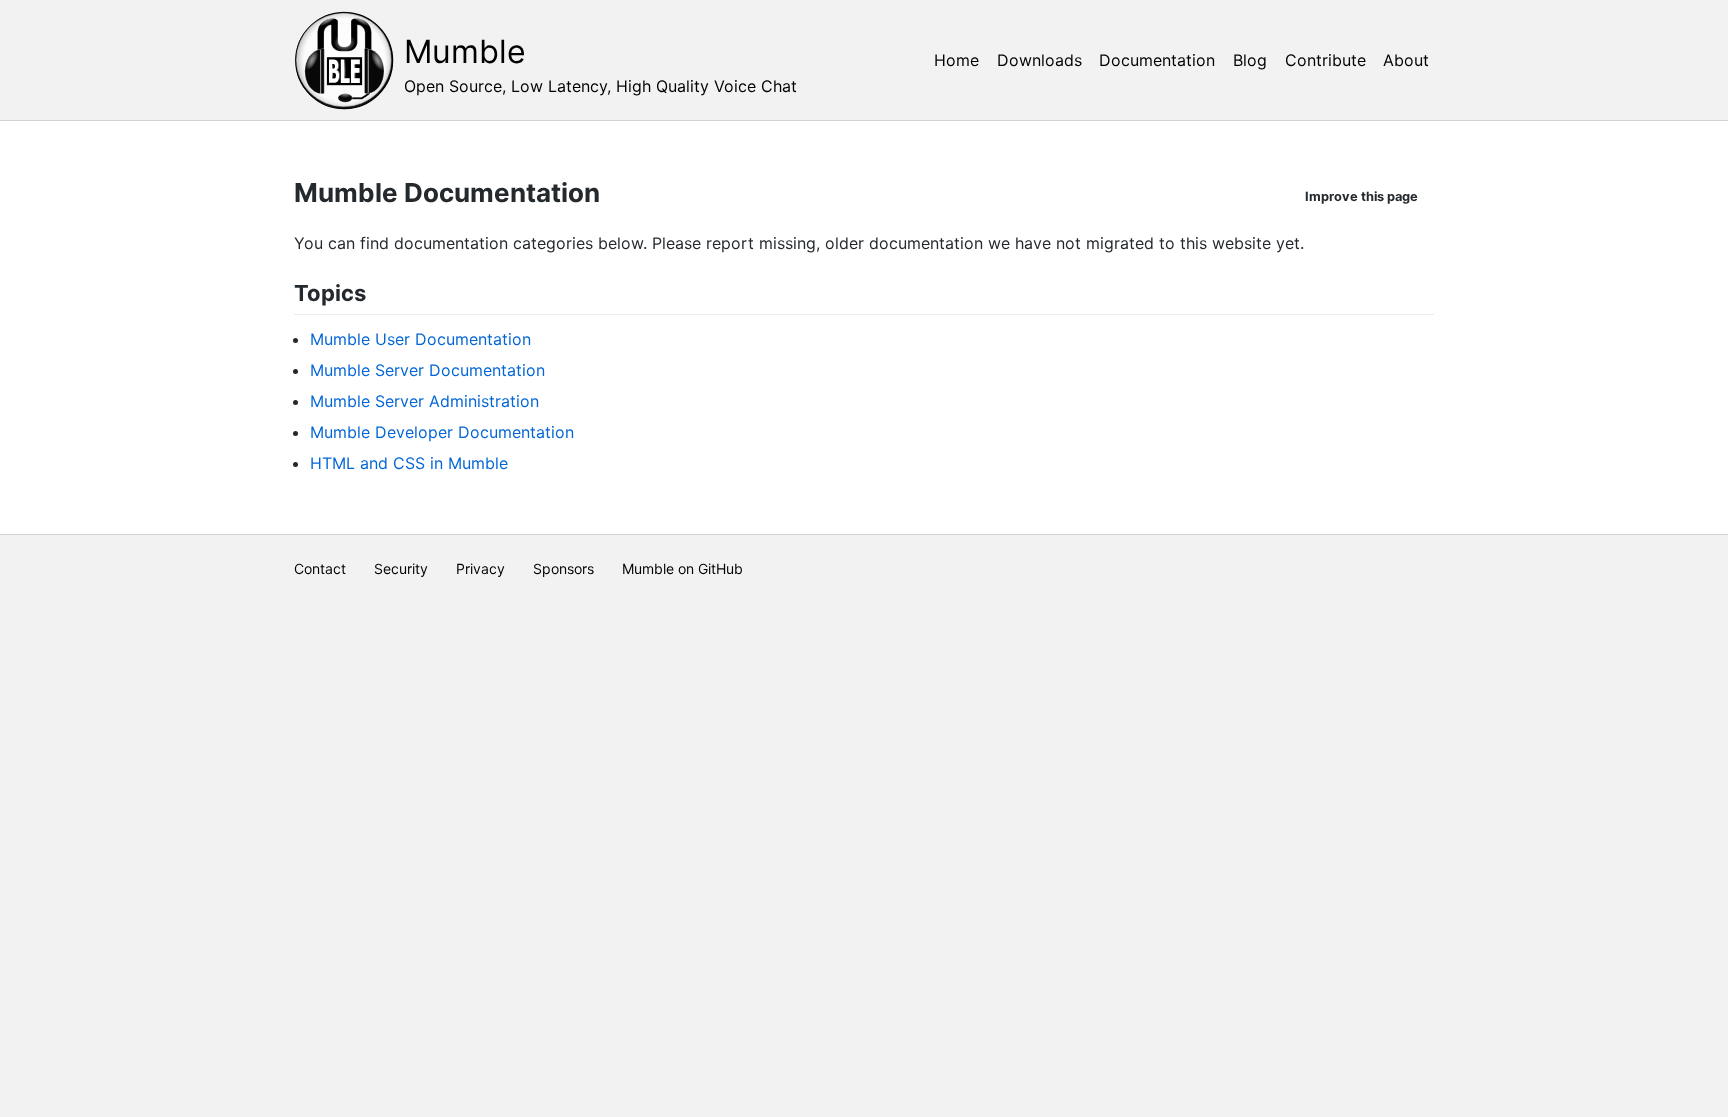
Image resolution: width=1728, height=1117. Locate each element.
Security (401, 568)
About (1406, 60)
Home (956, 60)
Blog (1250, 60)
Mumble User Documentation (420, 339)
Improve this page (1361, 196)
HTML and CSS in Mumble (409, 463)
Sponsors (563, 568)
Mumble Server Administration (424, 401)
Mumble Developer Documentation (442, 432)
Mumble (465, 51)
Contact (320, 568)
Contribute (1325, 60)
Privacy (480, 568)
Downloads (1039, 60)
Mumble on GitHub (682, 568)
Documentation (1157, 60)
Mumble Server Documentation (427, 370)
